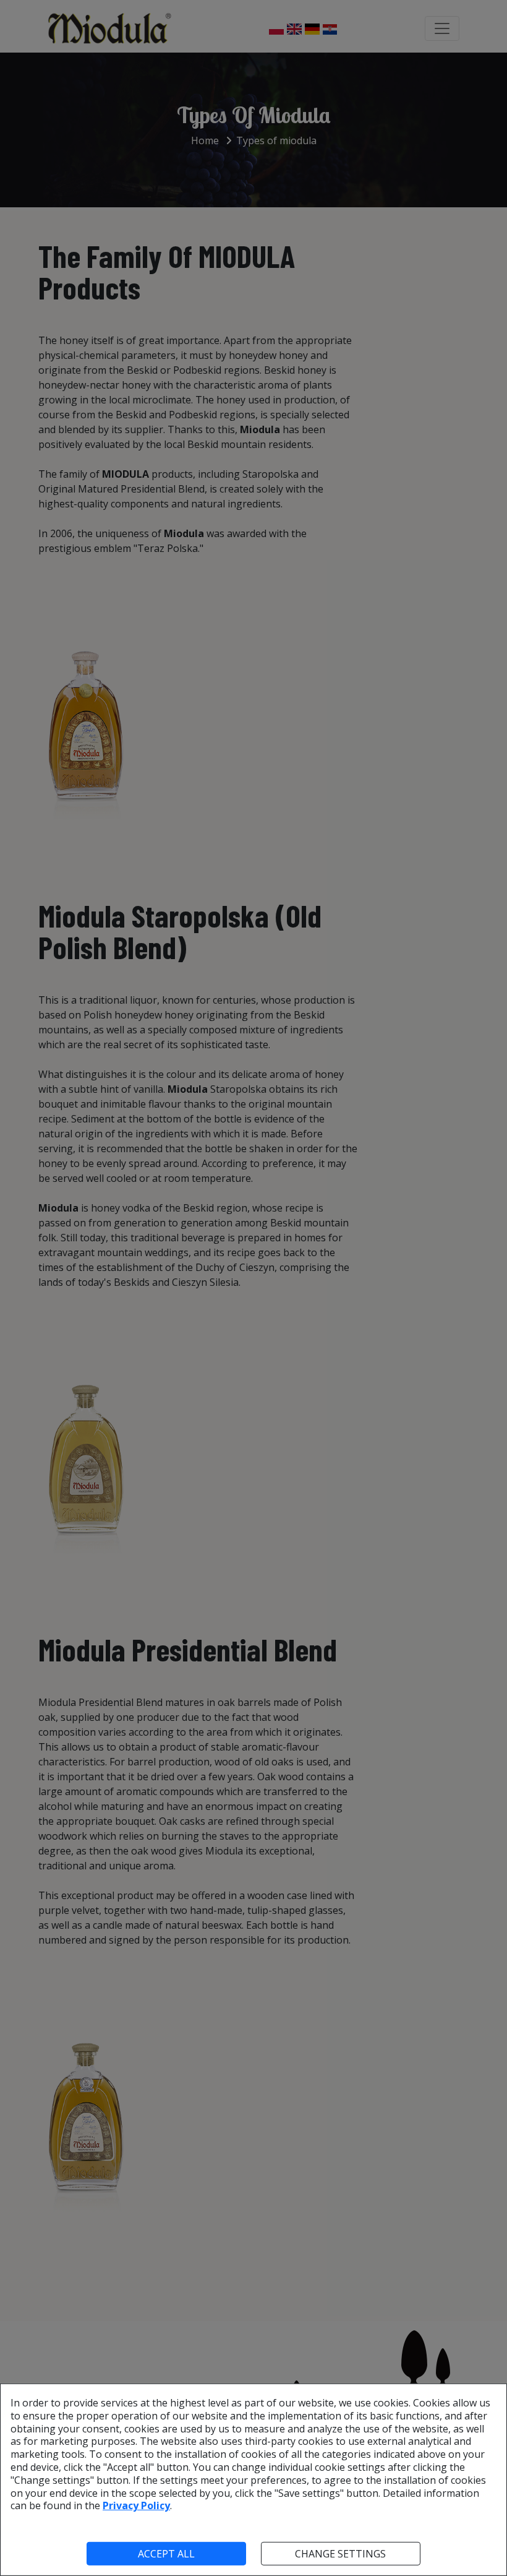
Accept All (166, 2554)
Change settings (340, 2554)
